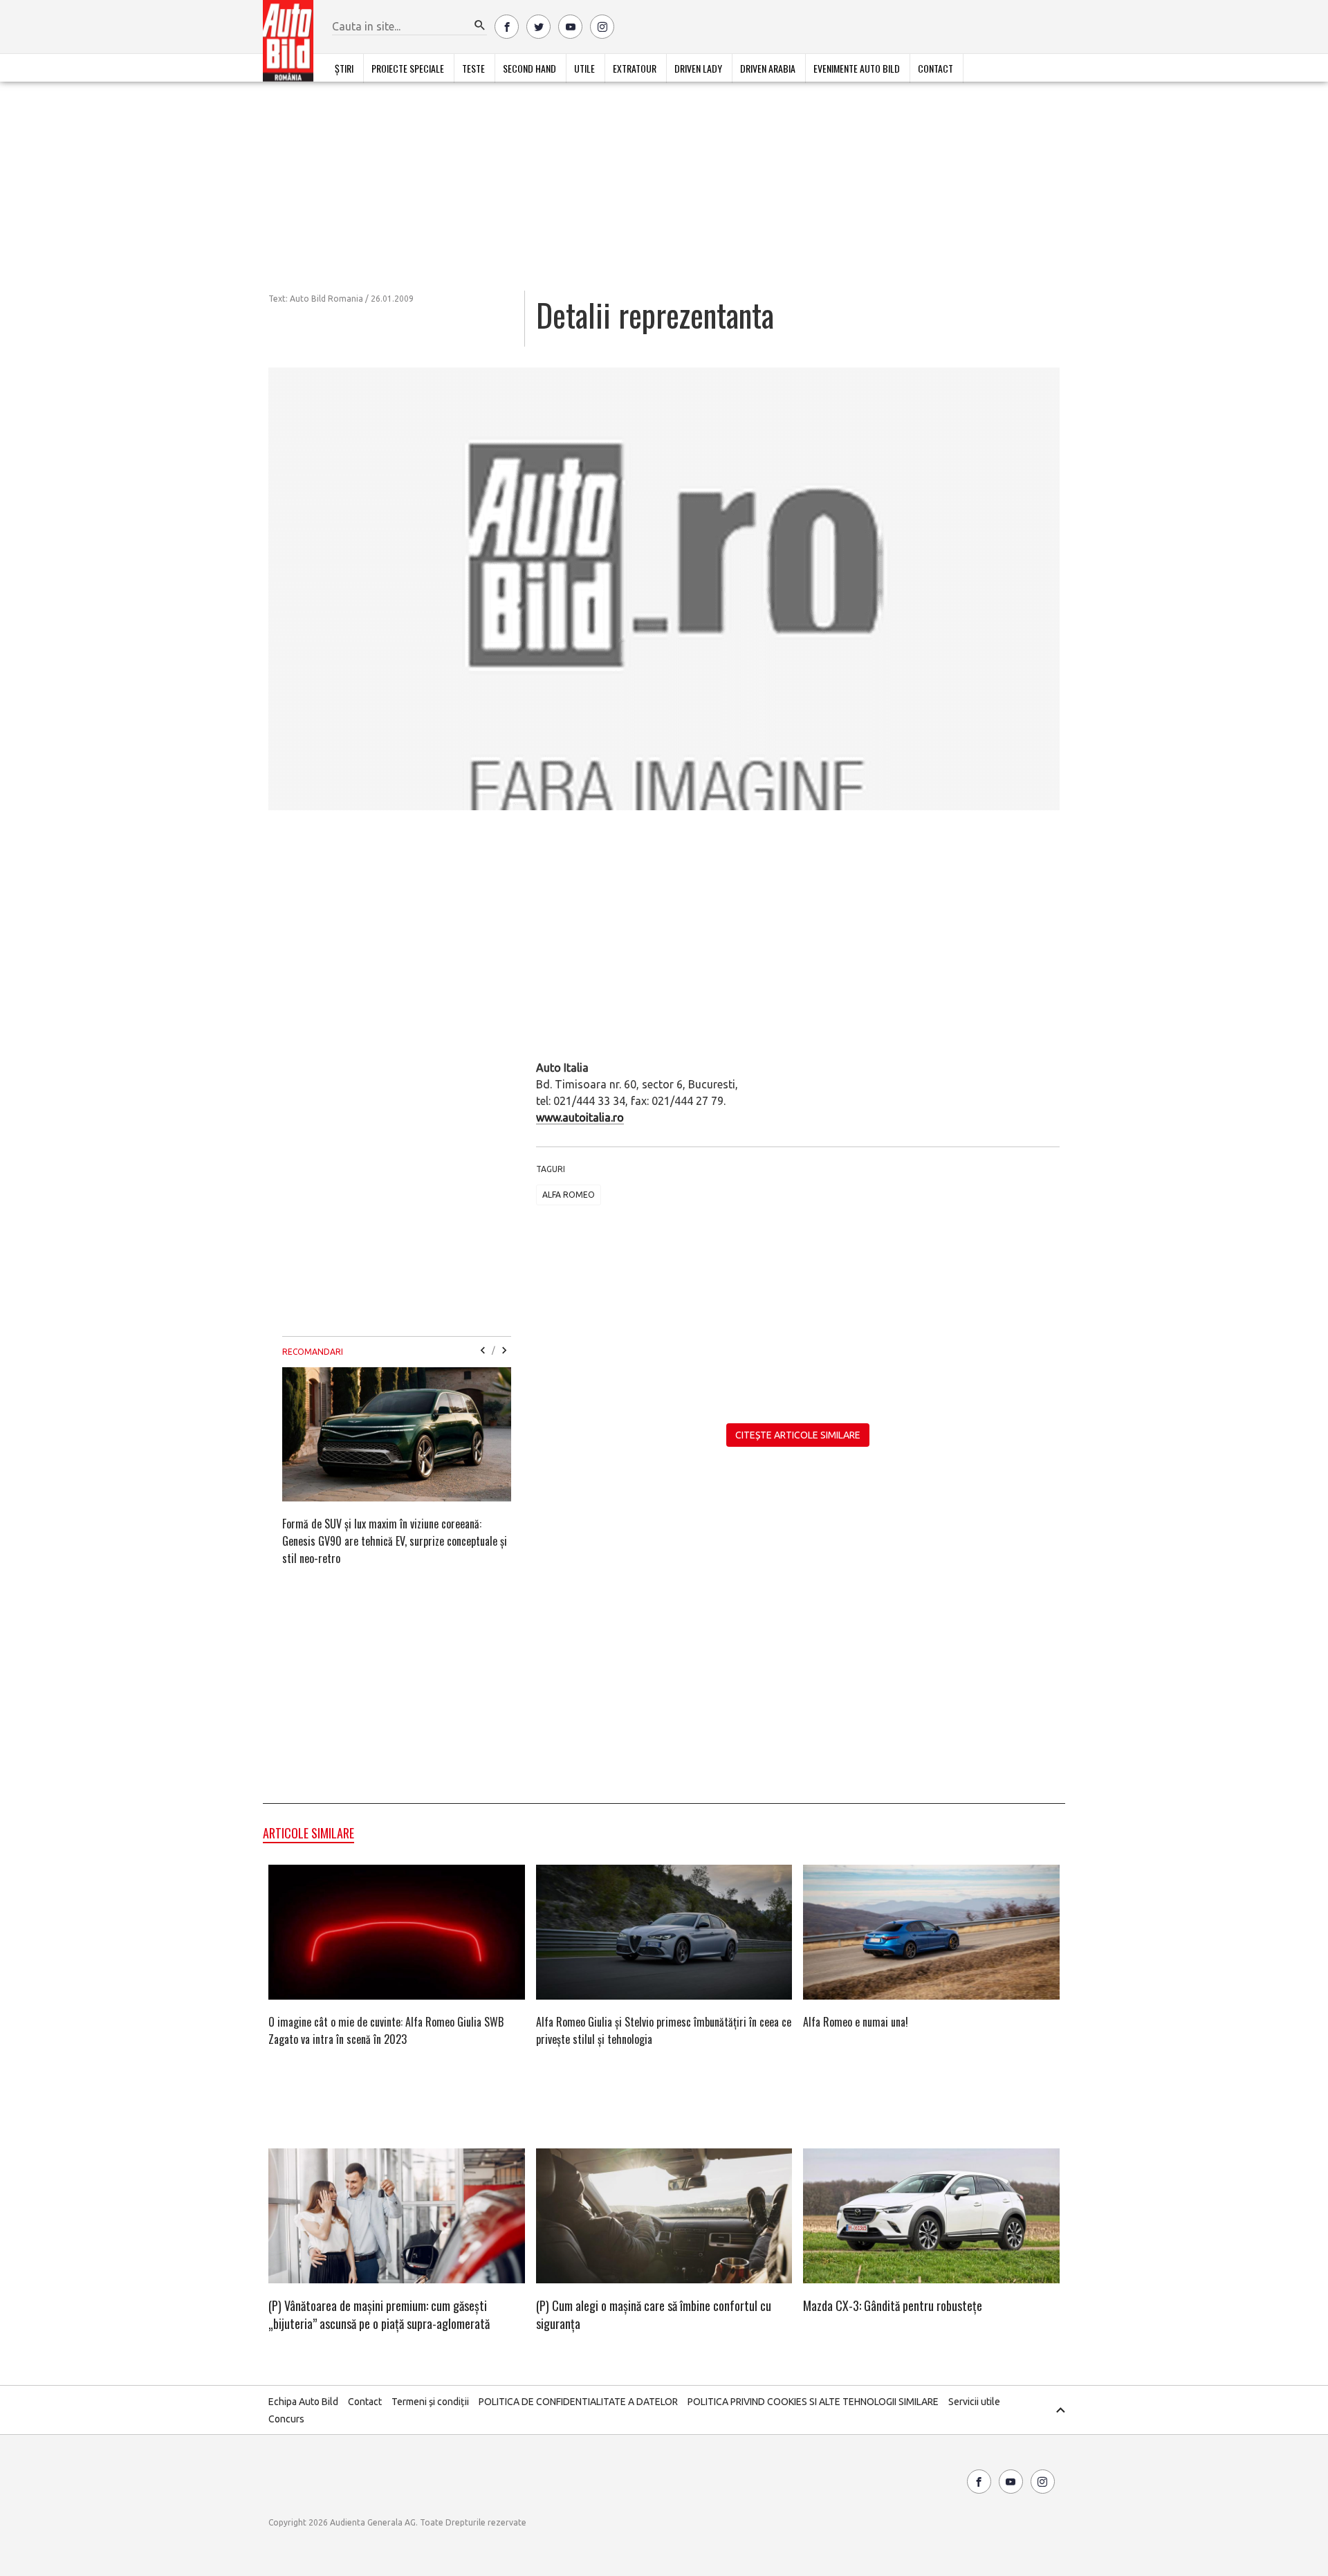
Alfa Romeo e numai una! (856, 2022)
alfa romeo (569, 1195)
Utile (584, 68)
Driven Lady (698, 68)
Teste (473, 68)
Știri (344, 68)
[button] (480, 26)
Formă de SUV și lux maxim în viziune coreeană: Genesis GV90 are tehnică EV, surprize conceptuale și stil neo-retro (395, 1541)
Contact (935, 68)
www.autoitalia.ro (580, 1117)
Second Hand (529, 68)
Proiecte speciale (408, 68)
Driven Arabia (768, 68)
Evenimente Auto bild (857, 68)
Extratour (635, 68)
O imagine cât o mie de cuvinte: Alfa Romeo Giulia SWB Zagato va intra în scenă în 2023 (386, 2030)
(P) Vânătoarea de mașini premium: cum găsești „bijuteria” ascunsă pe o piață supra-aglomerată (379, 2314)
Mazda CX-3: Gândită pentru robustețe (893, 2305)
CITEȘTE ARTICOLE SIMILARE (798, 1435)
